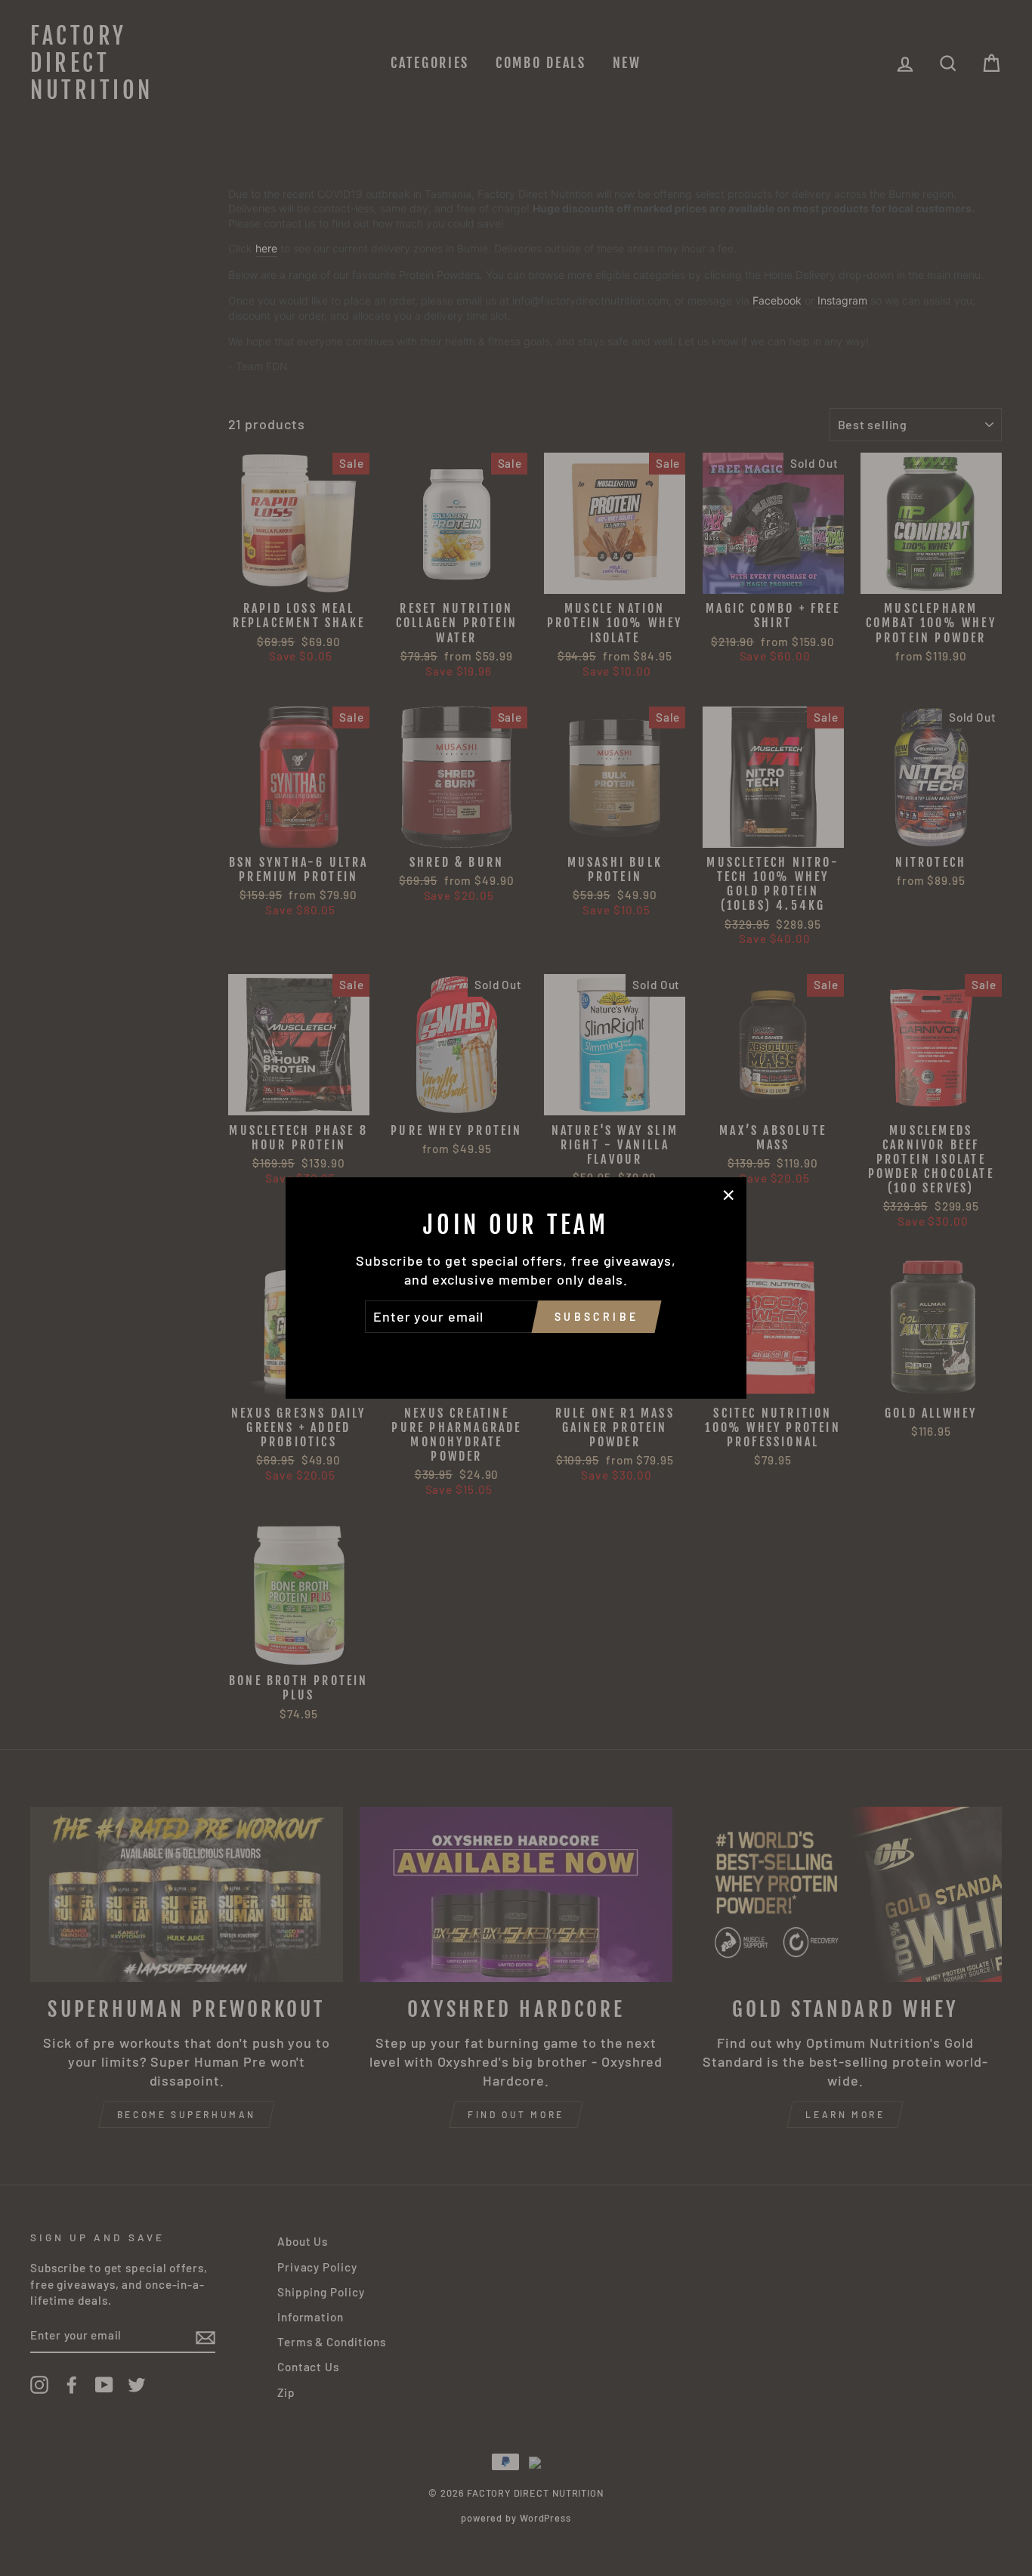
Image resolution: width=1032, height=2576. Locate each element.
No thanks (516, 1354)
